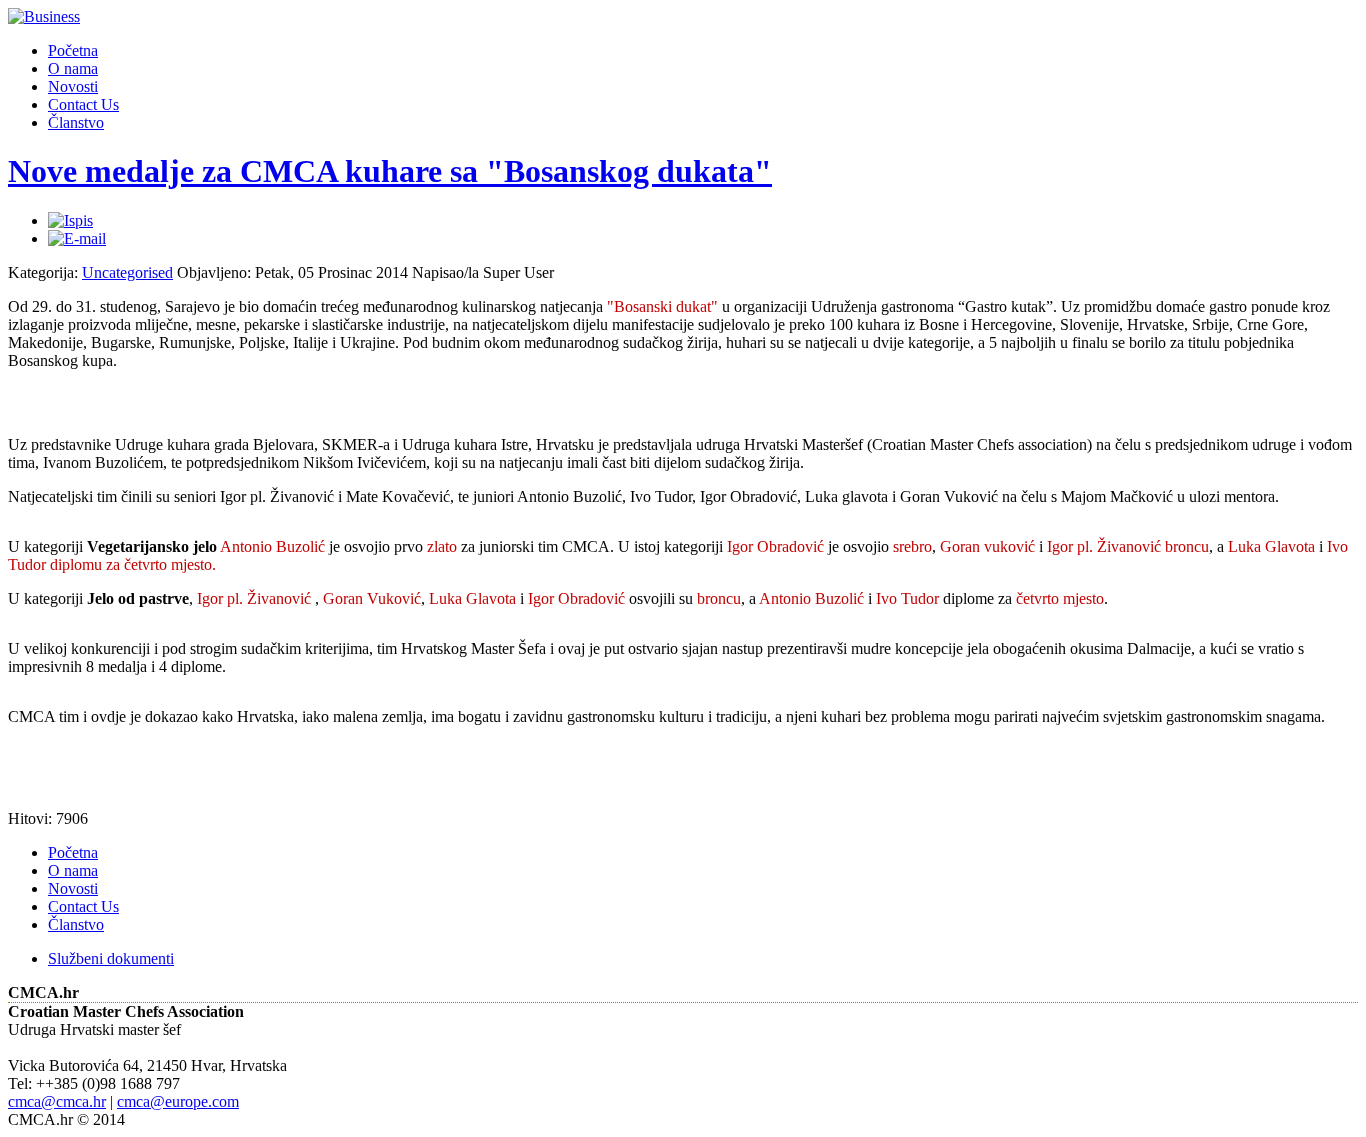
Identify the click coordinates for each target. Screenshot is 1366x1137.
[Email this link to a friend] (77, 238)
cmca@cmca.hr (57, 1101)
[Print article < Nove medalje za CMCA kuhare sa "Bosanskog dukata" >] (70, 220)
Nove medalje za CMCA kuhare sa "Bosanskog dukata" (390, 171)
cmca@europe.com (178, 1101)
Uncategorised (127, 272)
